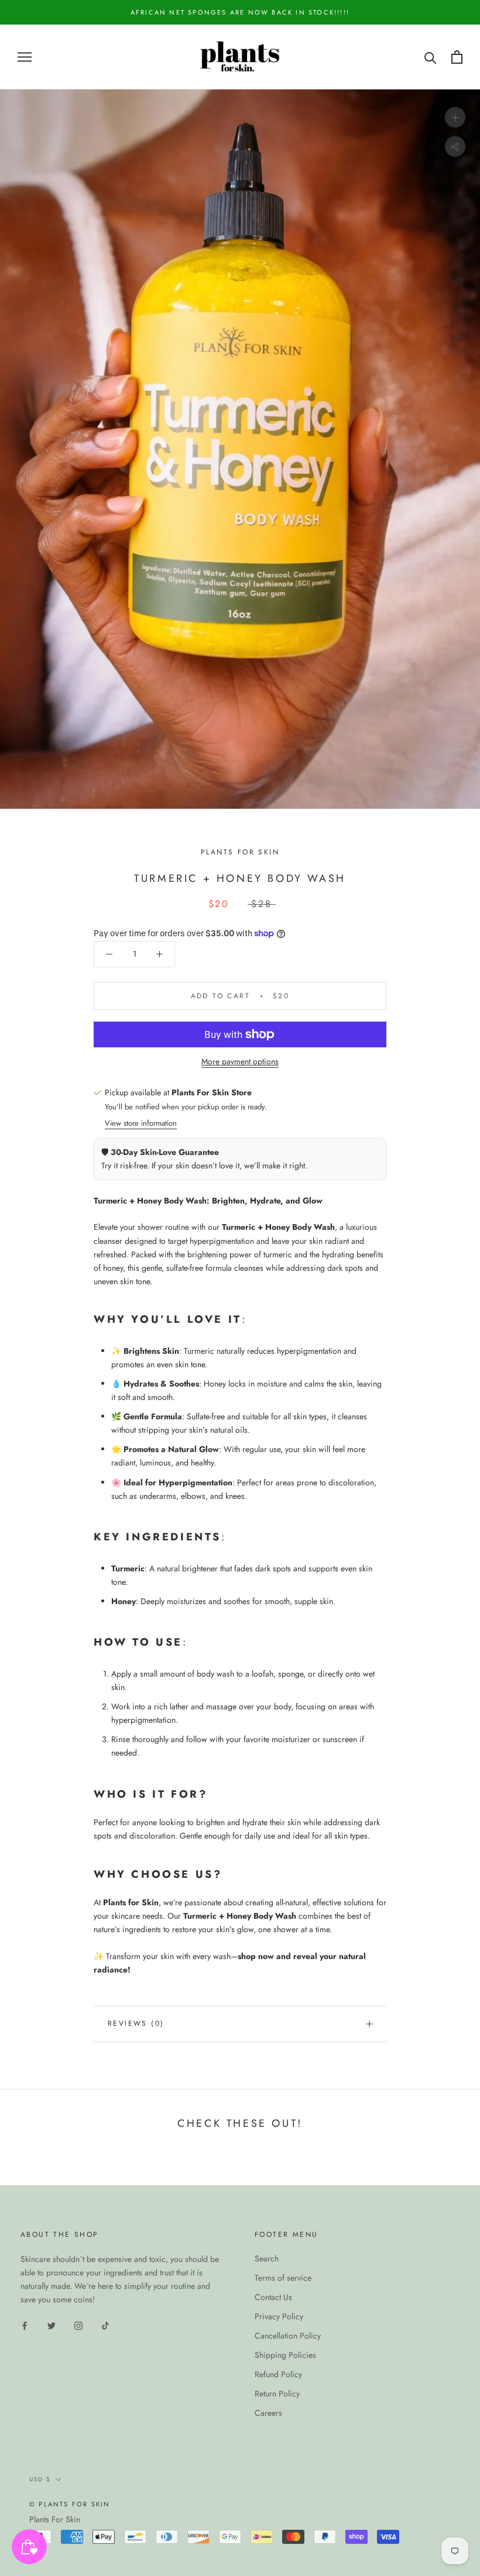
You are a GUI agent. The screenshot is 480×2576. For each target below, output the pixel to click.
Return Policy (277, 2394)
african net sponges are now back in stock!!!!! (240, 12)
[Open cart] (457, 57)
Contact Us (273, 2297)
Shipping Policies (285, 2355)
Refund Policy (278, 2374)
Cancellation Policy (288, 2336)
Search (267, 2258)
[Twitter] (52, 2325)
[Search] (431, 57)
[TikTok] (105, 2325)
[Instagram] (78, 2325)
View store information (141, 1123)
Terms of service (283, 2278)
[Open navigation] (25, 57)
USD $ (40, 2479)
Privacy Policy (279, 2316)
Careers (268, 2413)
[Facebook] (25, 2325)
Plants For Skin (55, 2519)
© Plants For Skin (70, 2504)
